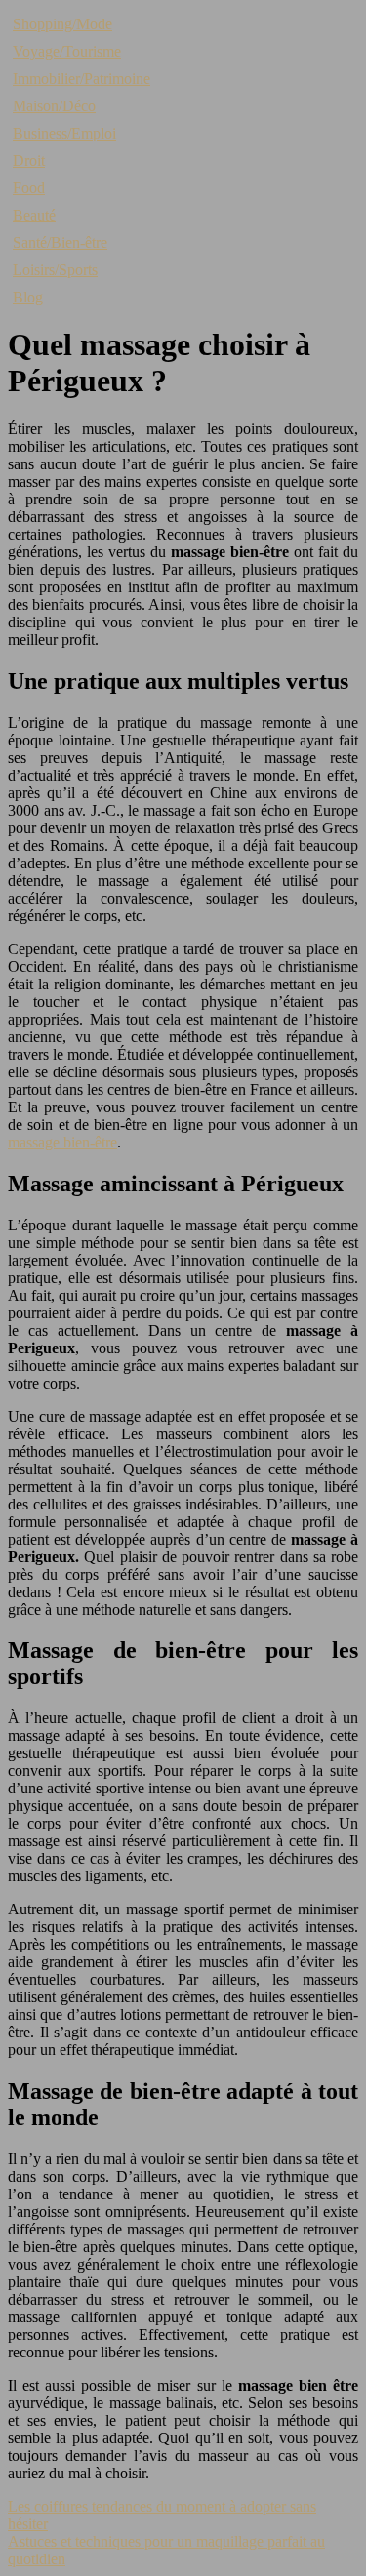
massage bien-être (62, 1142)
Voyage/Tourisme (67, 51)
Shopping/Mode (62, 24)
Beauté (34, 215)
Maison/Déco (54, 106)
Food (29, 188)
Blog (28, 297)
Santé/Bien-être (60, 242)
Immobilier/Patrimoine (81, 79)
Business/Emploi (64, 133)
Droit (29, 161)
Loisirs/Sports (55, 270)
